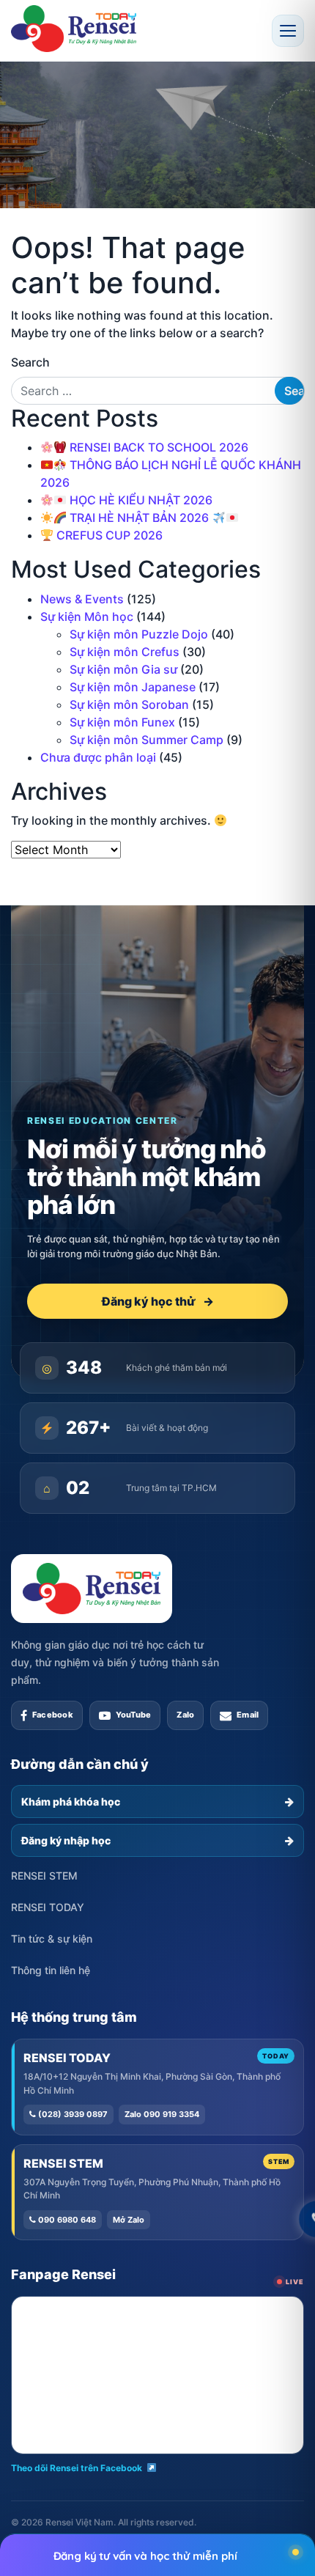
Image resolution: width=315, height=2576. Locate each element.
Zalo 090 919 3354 (162, 2114)
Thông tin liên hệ (51, 1970)
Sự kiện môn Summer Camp (147, 740)
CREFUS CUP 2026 (108, 535)
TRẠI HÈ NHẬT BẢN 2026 (139, 518)
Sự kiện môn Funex (122, 722)
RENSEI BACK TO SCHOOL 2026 (157, 447)
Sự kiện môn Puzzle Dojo (139, 634)
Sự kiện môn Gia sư (123, 669)
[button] (288, 31)
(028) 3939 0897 (72, 2114)
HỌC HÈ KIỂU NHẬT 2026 (140, 500)
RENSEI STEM (44, 1876)
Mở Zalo (129, 2220)
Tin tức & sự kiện (52, 1939)
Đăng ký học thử (158, 1301)
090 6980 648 (66, 2220)
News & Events (82, 599)
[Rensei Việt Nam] (74, 29)
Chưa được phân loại (98, 757)
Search (30, 362)
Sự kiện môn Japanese (133, 687)
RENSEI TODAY (48, 1907)
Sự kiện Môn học (87, 617)
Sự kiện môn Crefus (125, 652)
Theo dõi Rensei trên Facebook (77, 2468)
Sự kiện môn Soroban (129, 704)
